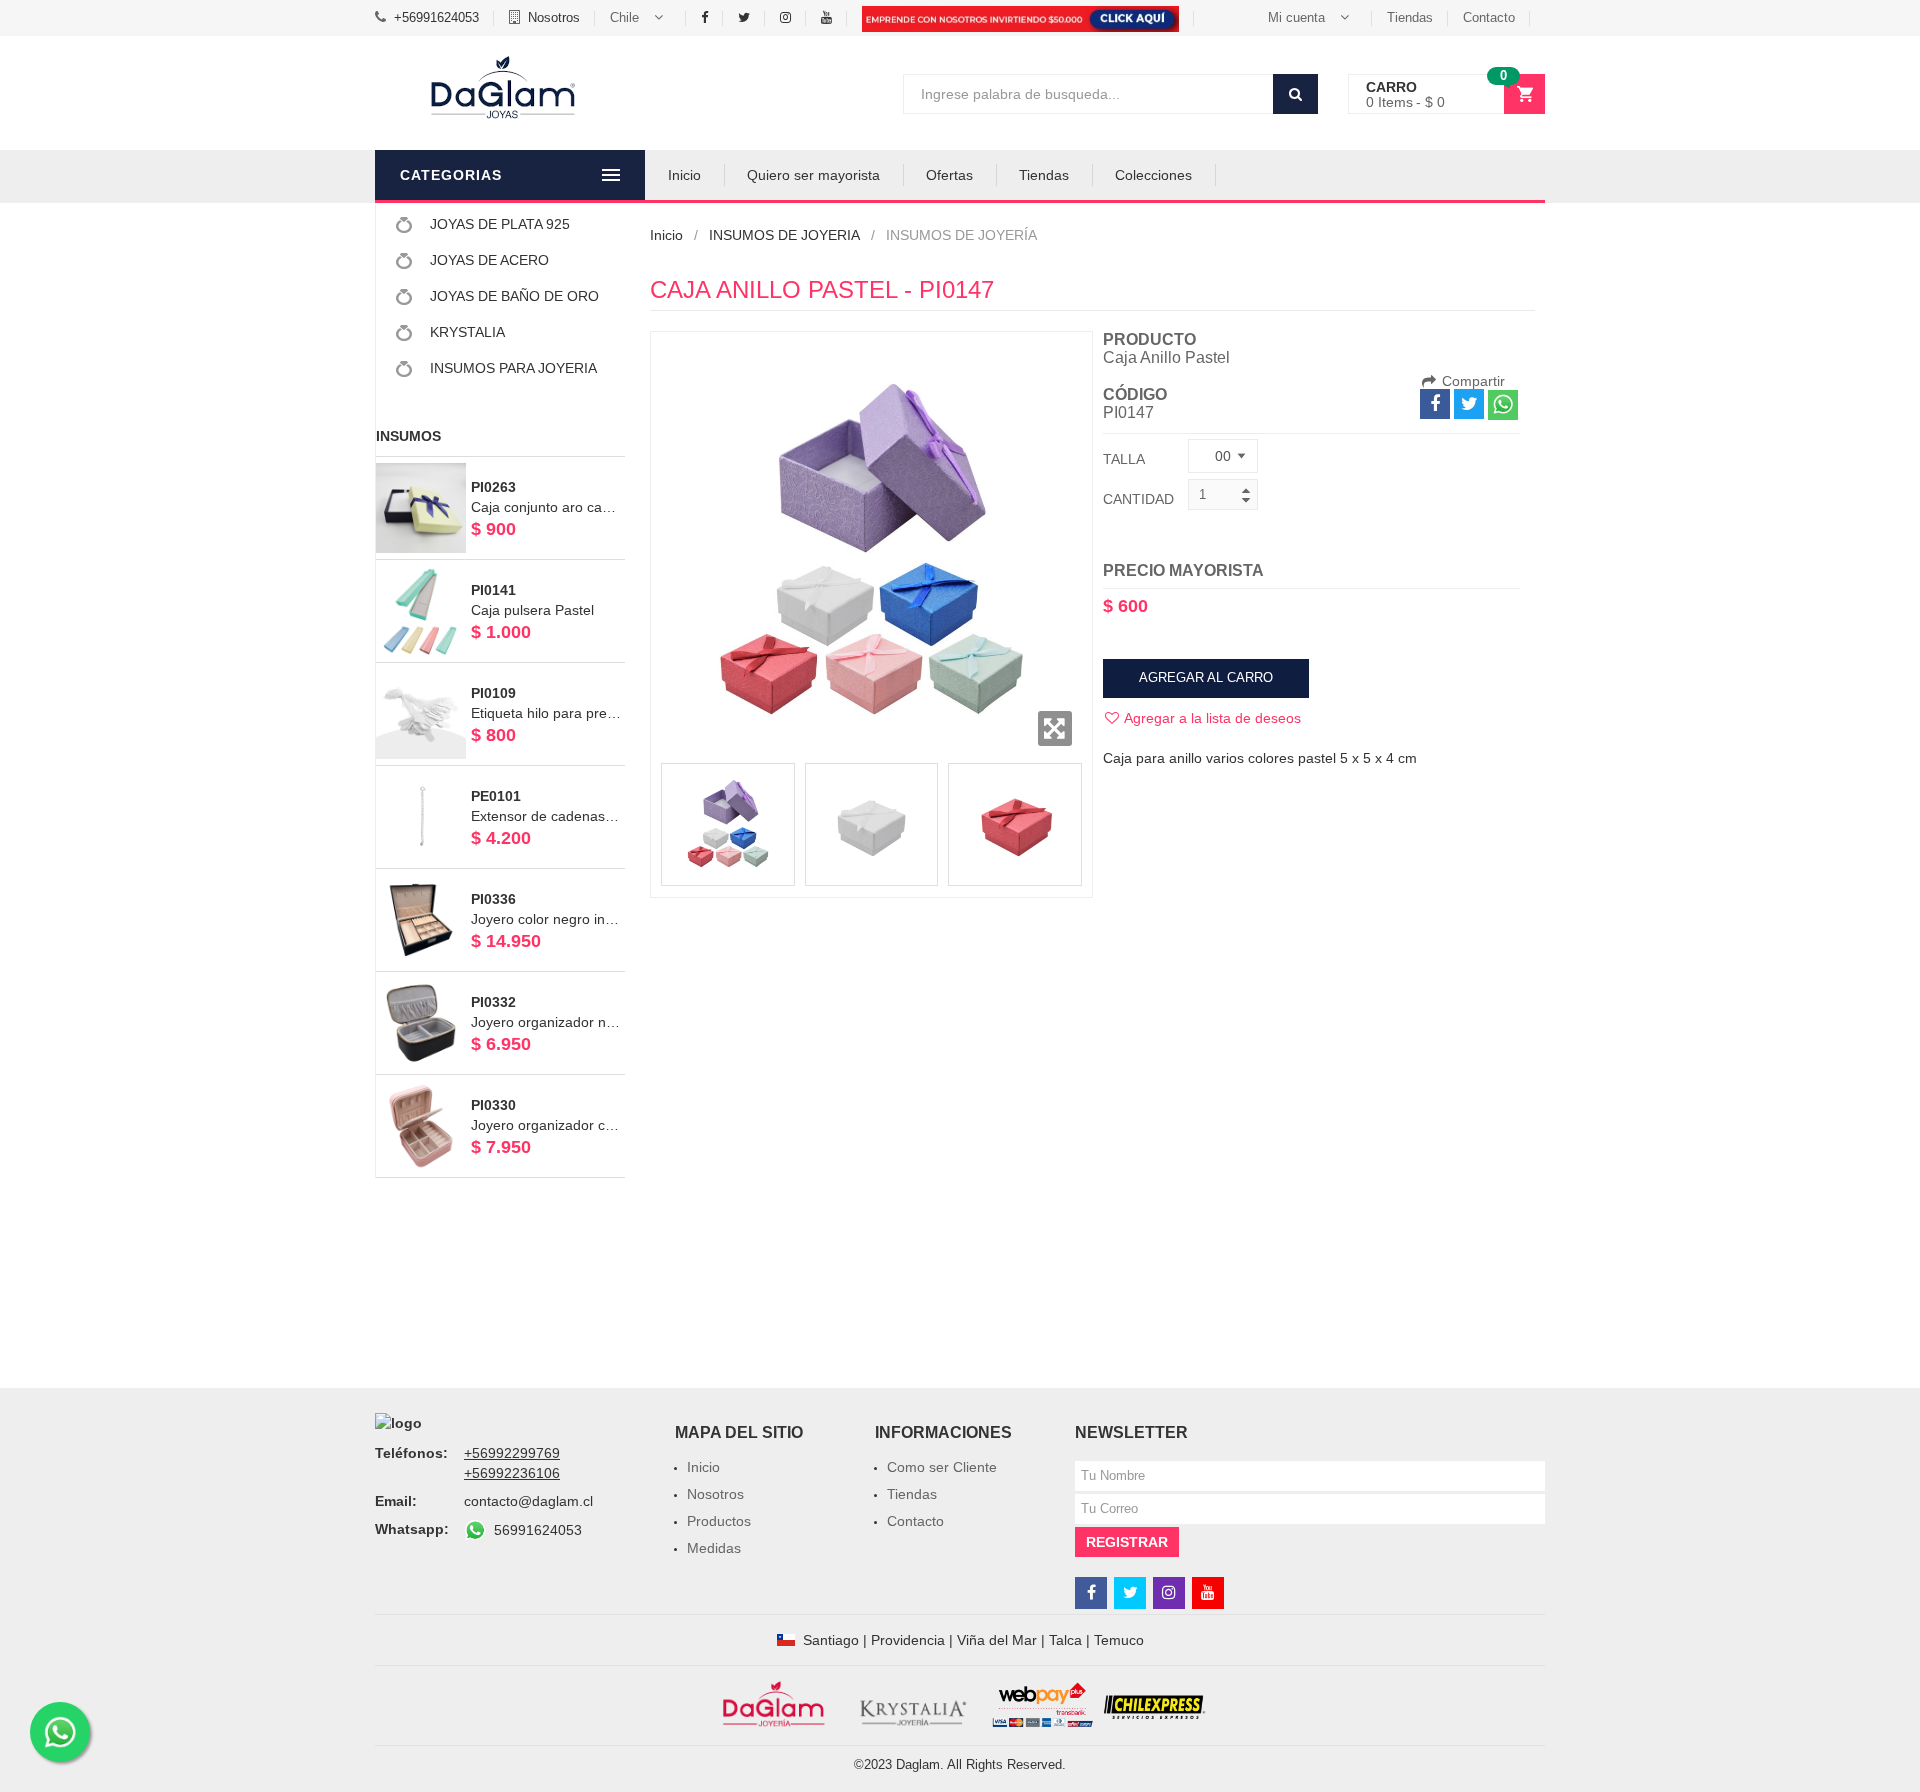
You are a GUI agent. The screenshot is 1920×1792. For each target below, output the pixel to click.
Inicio (684, 175)
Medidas (714, 1548)
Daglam (918, 1764)
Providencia (908, 1640)
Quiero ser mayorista (813, 175)
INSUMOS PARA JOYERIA (511, 368)
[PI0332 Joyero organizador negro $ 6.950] (500, 981)
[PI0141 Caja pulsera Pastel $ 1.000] (500, 569)
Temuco (1119, 1640)
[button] (640, 18)
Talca (1065, 1640)
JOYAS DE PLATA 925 (498, 224)
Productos (719, 1521)
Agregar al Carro (1206, 677)
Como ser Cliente (942, 1467)
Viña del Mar (997, 1640)
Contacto (1489, 17)
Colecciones (1153, 175)
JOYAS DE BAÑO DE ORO (512, 296)
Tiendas (1410, 17)
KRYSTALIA (465, 332)
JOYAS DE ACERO (487, 260)
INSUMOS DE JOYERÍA (961, 235)
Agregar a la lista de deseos (1211, 718)
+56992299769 (512, 1453)
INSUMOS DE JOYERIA (784, 235)
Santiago (831, 1640)
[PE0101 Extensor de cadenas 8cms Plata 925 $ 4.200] (500, 775)
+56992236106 (512, 1473)
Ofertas (949, 175)
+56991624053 (436, 17)
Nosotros (554, 17)
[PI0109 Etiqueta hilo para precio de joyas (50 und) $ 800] (500, 672)
